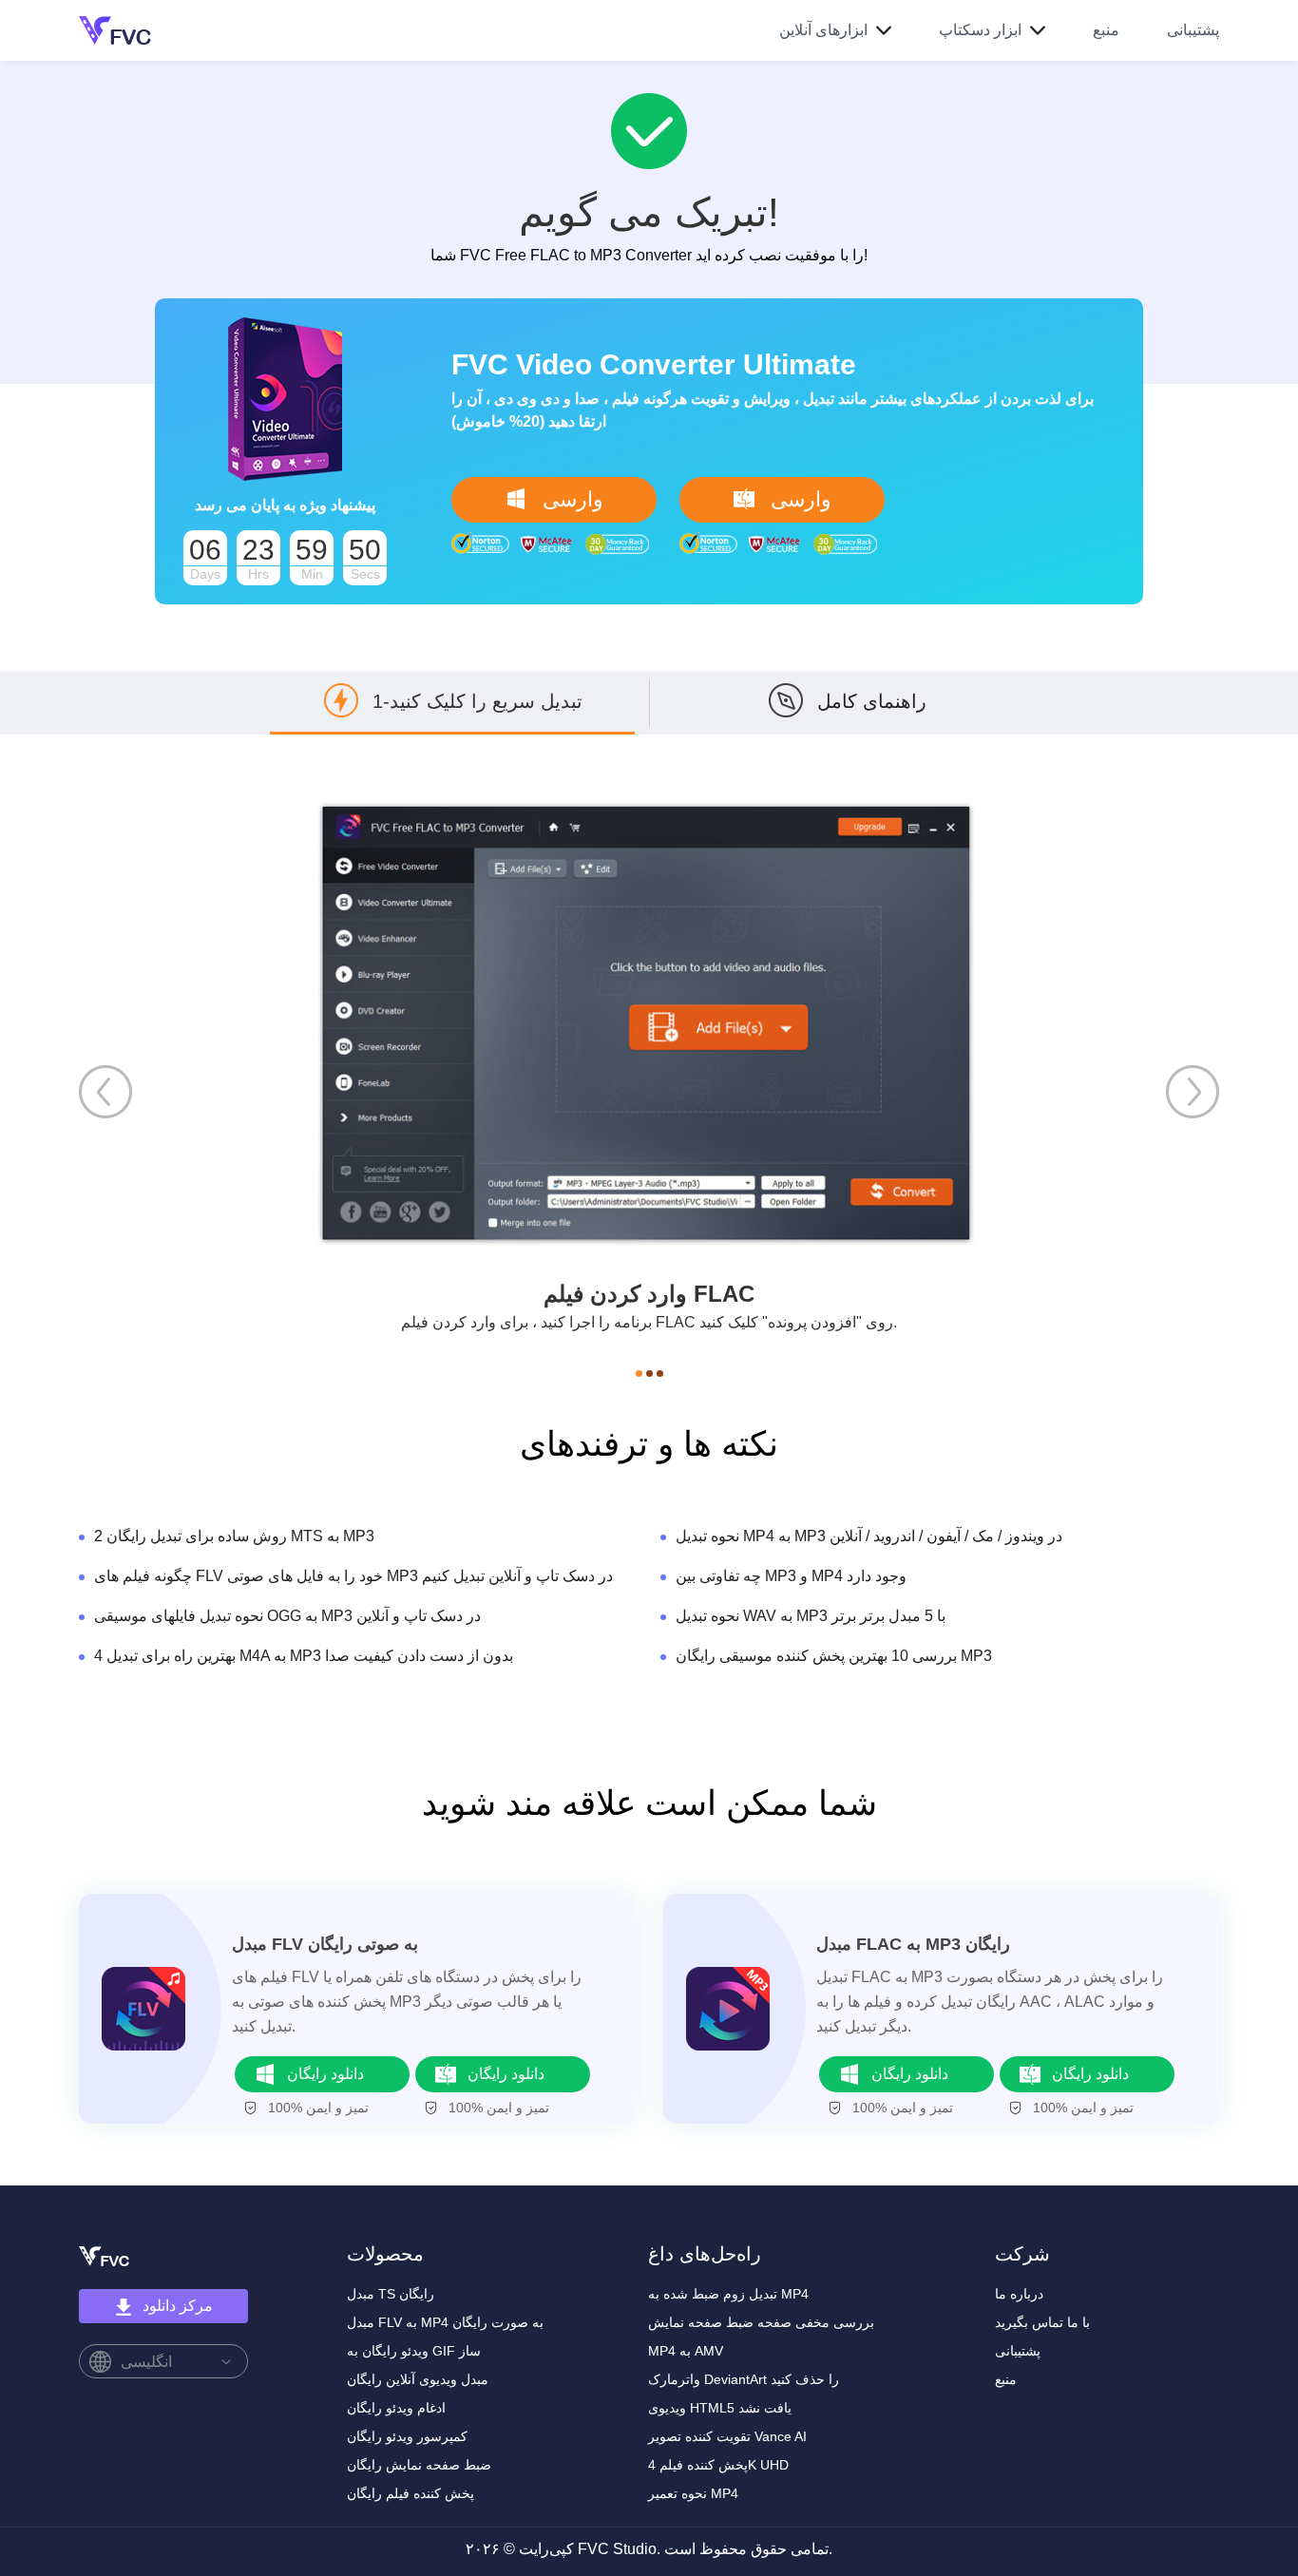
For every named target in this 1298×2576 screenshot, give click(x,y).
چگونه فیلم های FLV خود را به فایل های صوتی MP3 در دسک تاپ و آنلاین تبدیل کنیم (353, 1576)
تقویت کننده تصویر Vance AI (727, 2436)
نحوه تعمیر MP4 (693, 2493)
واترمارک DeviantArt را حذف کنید (744, 2379)
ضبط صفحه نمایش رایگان (419, 2465)
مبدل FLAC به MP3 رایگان (913, 1944)
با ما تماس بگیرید (1042, 2322)
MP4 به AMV (686, 2351)
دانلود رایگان (325, 2074)
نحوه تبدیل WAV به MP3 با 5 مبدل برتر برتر (811, 1616)
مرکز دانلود (178, 2306)
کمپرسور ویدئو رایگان (407, 2436)
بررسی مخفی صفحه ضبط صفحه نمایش (761, 2322)
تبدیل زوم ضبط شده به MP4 (728, 2294)
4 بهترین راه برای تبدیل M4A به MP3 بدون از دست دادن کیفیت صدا (304, 1656)
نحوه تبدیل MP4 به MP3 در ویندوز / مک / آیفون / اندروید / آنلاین (869, 1536)
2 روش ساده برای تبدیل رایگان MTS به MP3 (234, 1536)
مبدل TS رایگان (391, 2294)
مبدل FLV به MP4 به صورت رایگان (445, 2322)
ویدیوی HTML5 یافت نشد (720, 2408)
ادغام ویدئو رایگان (396, 2408)
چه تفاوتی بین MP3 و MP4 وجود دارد (791, 1576)
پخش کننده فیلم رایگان (410, 2493)
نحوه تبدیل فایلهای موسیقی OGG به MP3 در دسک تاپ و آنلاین (287, 1616)
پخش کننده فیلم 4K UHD (718, 2465)
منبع (1106, 30)
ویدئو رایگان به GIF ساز (414, 2351)
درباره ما (1019, 2294)
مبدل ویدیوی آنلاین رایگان (418, 2379)
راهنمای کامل (872, 701)
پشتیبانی (1193, 30)
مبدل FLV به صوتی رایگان (325, 1944)
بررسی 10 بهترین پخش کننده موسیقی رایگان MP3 (834, 1656)
